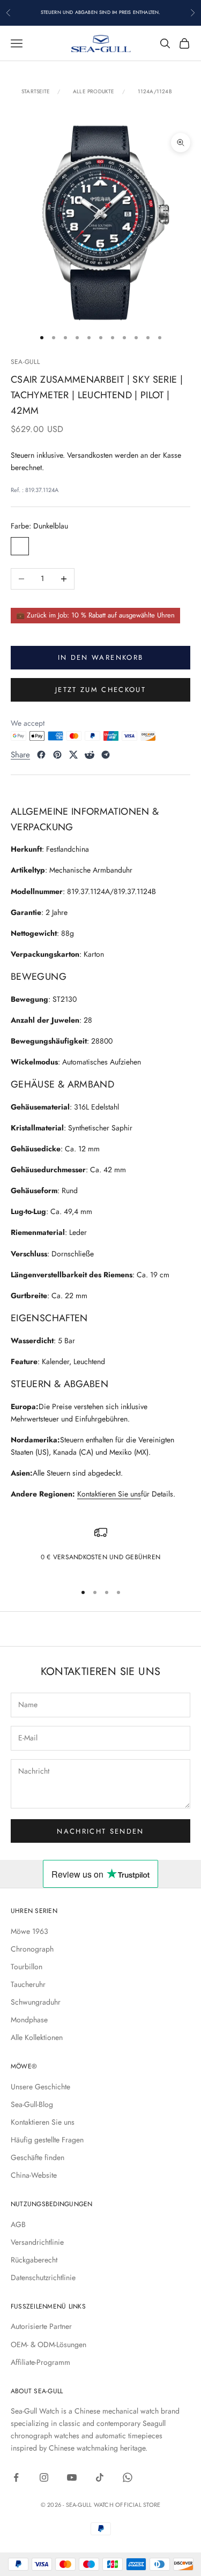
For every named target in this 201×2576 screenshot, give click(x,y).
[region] (100, 1550)
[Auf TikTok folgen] (100, 2477)
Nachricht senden (100, 1831)
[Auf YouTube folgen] (72, 2477)
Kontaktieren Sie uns (109, 1494)
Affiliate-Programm (40, 2362)
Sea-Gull (25, 362)
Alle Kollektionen (37, 2037)
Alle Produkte (94, 92)
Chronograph (32, 1949)
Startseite (36, 92)
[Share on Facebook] (41, 755)
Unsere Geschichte (40, 2087)
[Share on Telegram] (106, 755)
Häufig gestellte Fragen (47, 2140)
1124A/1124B (155, 92)
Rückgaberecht (34, 2260)
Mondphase (29, 2020)
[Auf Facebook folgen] (16, 2477)
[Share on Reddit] (90, 755)
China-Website (34, 2175)
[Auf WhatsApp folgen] (128, 2477)
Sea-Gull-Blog (32, 2104)
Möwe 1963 (29, 1931)
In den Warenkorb (100, 657)
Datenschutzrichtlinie (43, 2277)
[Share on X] (73, 755)
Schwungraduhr (36, 2002)
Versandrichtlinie (37, 2242)
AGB (18, 2224)
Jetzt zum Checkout (100, 690)
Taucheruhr (28, 1984)
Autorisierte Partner (41, 2326)
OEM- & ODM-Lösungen (49, 2344)
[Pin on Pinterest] (57, 755)
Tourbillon (27, 1967)
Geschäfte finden (38, 2157)
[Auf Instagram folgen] (44, 2477)
